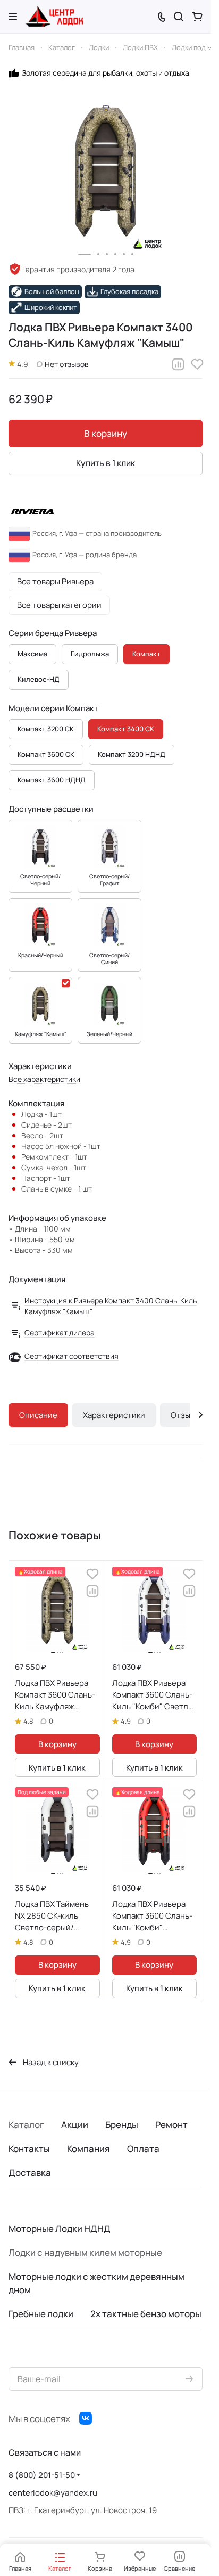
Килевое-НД (39, 679)
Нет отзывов (67, 364)
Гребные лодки (41, 2314)
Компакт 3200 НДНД (132, 754)
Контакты (29, 2149)
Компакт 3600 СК (46, 754)
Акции (75, 2125)
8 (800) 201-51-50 (42, 2475)
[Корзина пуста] (197, 17)
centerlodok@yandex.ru (53, 2493)
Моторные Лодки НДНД (60, 2228)
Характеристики (114, 1415)
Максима (32, 654)
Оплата (143, 2149)
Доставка (30, 2173)
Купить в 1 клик (106, 463)
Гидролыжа (90, 654)
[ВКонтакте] (86, 2418)
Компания (89, 2149)
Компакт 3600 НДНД (52, 780)
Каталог (26, 2125)
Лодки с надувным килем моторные (85, 2252)
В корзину (106, 433)
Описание (38, 1415)
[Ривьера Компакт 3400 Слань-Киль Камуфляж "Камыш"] (106, 172)
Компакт (146, 654)
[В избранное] (197, 364)
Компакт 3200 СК (46, 729)
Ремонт (171, 2125)
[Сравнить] (178, 364)
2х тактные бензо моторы (146, 2314)
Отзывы (185, 1415)
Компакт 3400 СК (126, 729)
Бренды (122, 2125)
